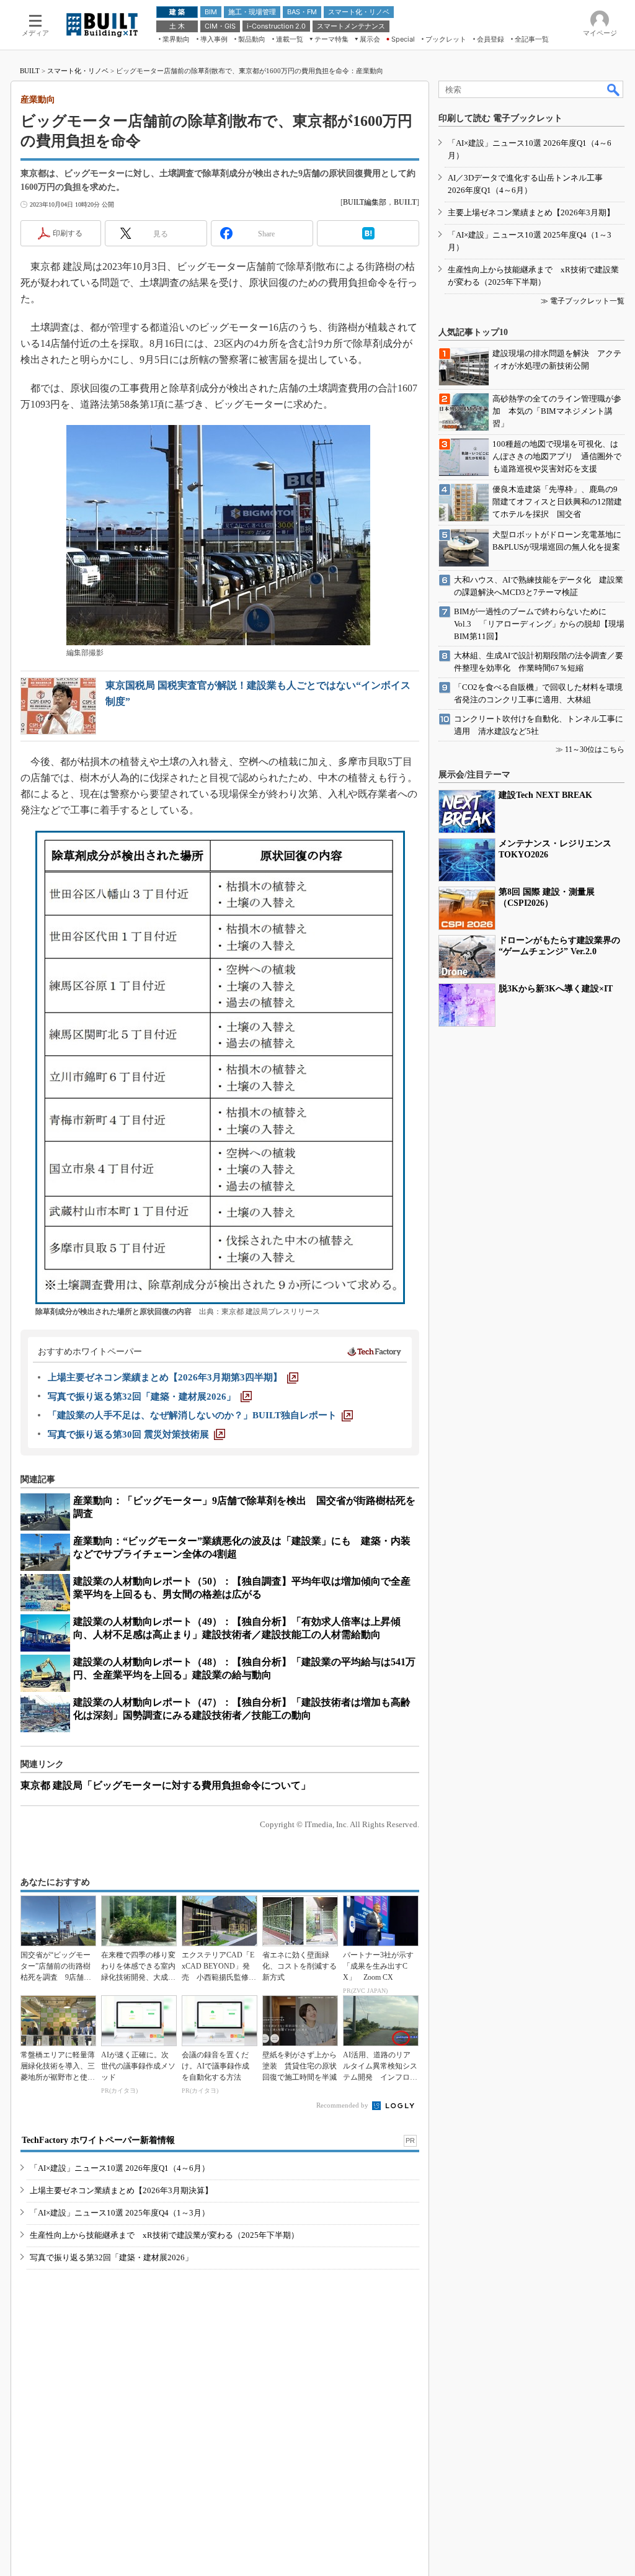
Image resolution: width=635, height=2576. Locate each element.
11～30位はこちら (595, 749)
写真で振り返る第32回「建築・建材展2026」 (111, 2257)
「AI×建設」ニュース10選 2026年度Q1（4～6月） (120, 2168)
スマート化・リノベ (78, 71)
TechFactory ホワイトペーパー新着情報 (98, 2140)
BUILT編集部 (365, 202)
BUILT (30, 71)
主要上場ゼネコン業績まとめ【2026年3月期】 (531, 212)
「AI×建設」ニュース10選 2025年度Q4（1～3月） (120, 2213)
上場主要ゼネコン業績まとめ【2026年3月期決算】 (121, 2190)
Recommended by (343, 2105)
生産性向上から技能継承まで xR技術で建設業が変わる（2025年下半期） (164, 2235)
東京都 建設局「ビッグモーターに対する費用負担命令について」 (166, 1785)
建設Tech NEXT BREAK (545, 795)
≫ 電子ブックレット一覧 (583, 301)
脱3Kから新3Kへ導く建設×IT (556, 989)
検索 (614, 89)
